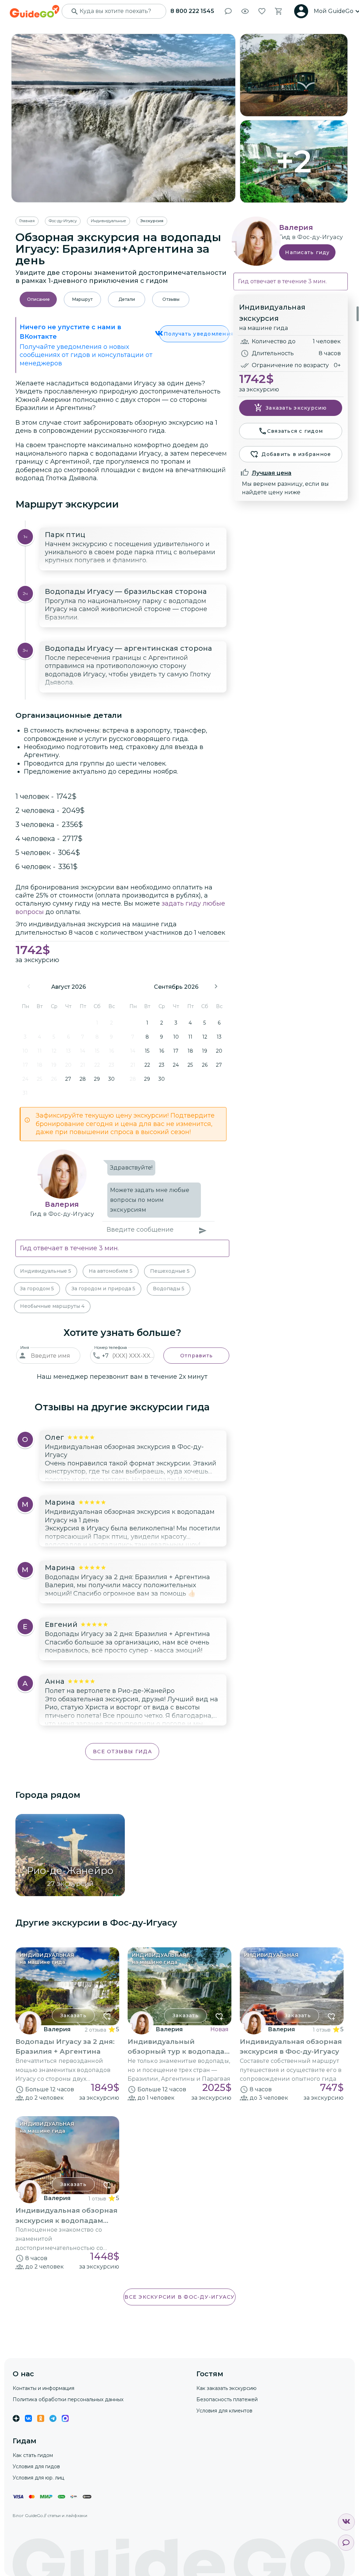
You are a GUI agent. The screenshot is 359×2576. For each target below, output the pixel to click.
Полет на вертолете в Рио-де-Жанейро (110, 1691)
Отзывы (171, 299)
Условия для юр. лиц (38, 2478)
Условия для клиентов (224, 2411)
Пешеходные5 (170, 1271)
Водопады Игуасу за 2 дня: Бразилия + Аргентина (127, 1577)
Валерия (62, 1204)
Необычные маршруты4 (52, 1306)
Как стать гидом (33, 2455)
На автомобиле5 (111, 1271)
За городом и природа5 (103, 1289)
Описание (38, 299)
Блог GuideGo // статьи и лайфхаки (50, 2515)
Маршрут (82, 299)
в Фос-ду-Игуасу (69, 1214)
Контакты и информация (43, 2388)
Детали (127, 299)
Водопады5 (169, 1289)
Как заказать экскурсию (226, 2388)
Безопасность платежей (227, 2399)
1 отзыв (322, 2030)
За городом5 (37, 1289)
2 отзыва (96, 2030)
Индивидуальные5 (46, 1271)
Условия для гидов (36, 2466)
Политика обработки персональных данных (68, 2399)
